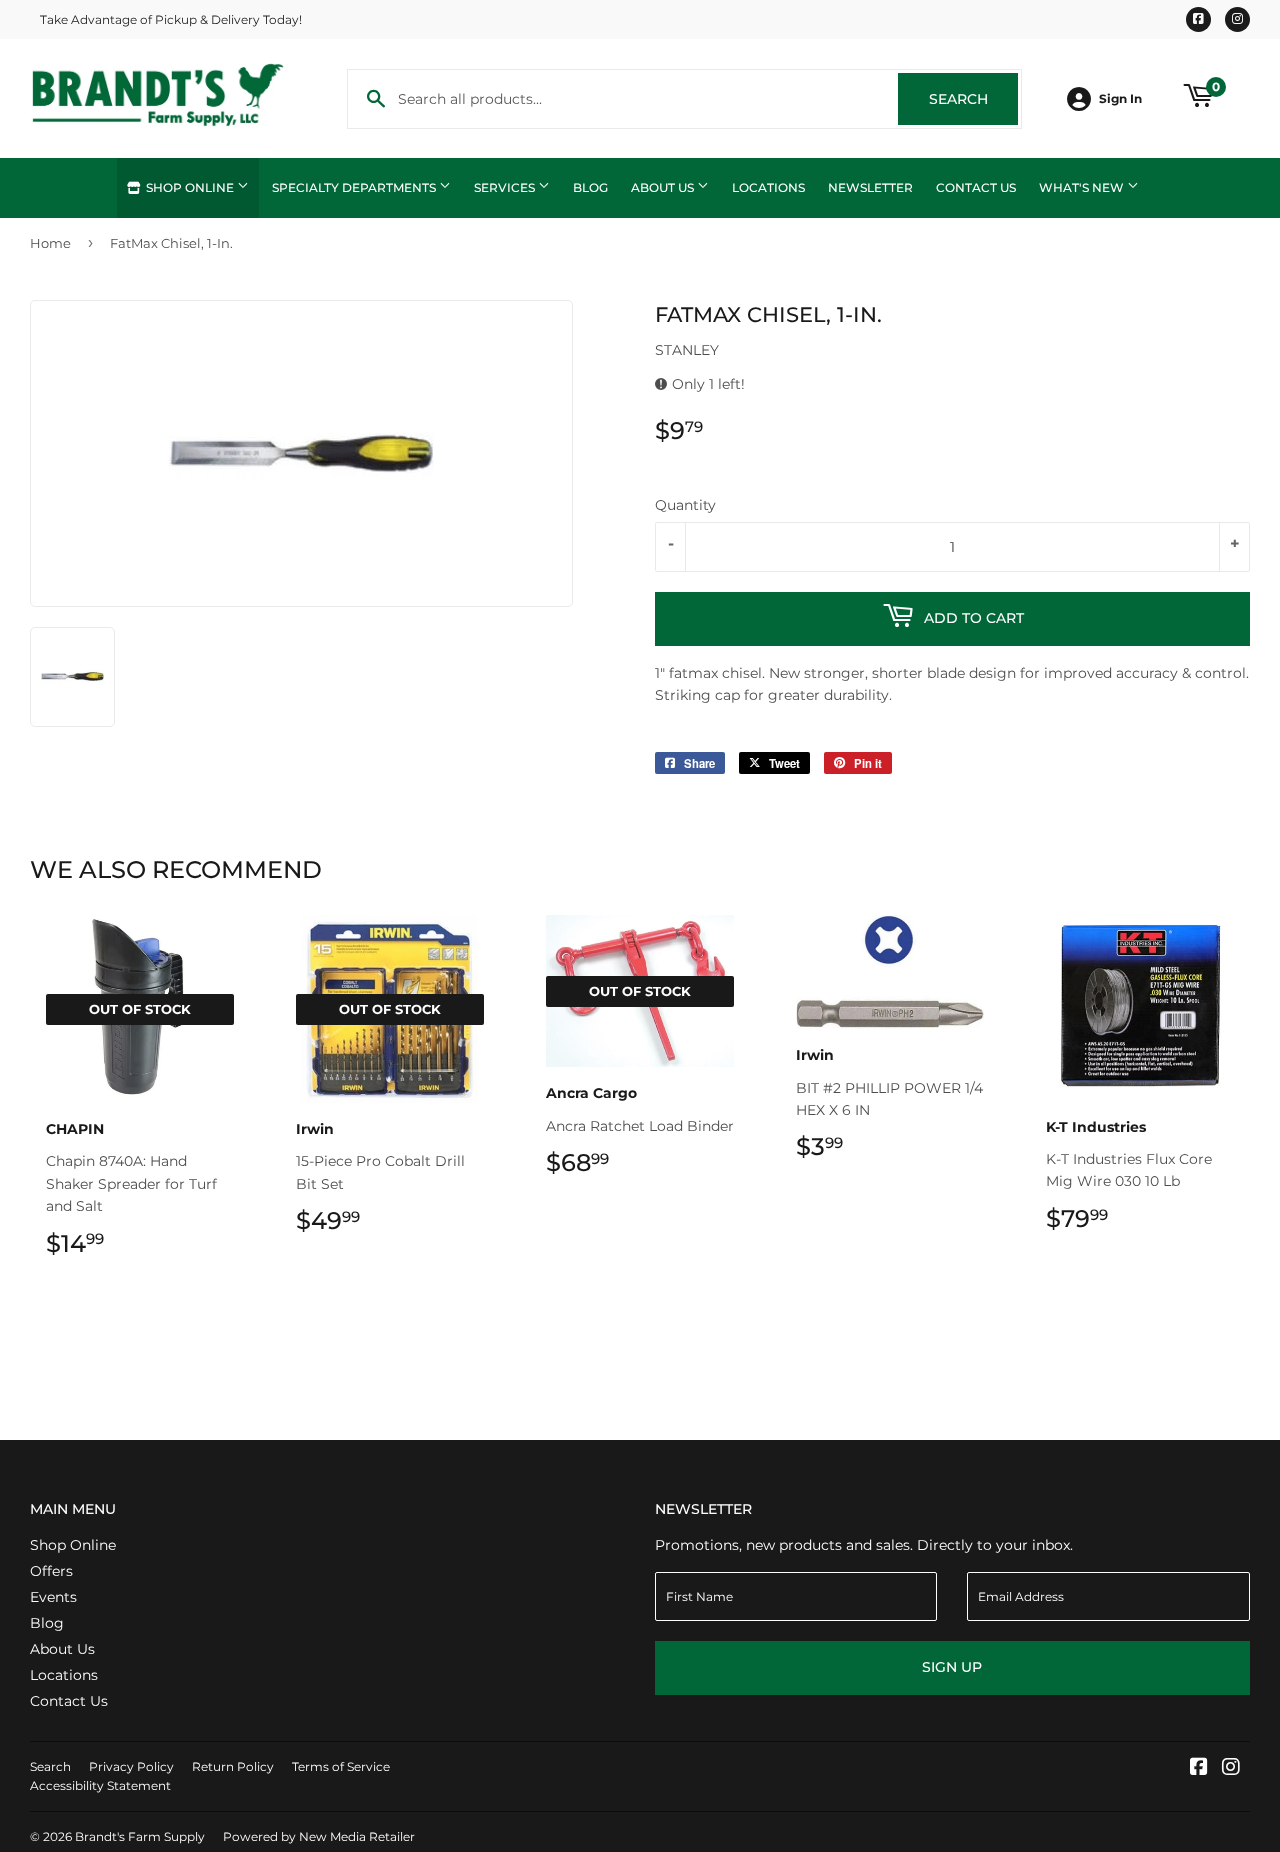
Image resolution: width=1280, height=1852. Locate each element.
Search (973, 99)
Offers (51, 1571)
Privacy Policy (131, 1766)
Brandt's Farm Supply (140, 1836)
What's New (1083, 187)
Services (506, 187)
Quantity (685, 505)
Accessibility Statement (100, 1785)
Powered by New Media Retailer (319, 1836)
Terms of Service (341, 1766)
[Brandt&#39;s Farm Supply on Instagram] (1231, 1769)
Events (53, 1597)
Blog (590, 187)
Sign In (1120, 98)
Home (50, 243)
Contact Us (976, 187)
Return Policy (233, 1766)
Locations (768, 187)
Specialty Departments (355, 187)
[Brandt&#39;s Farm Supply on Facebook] (1199, 1769)
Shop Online (190, 187)
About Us (664, 187)
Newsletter (870, 187)
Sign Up (952, 1667)
